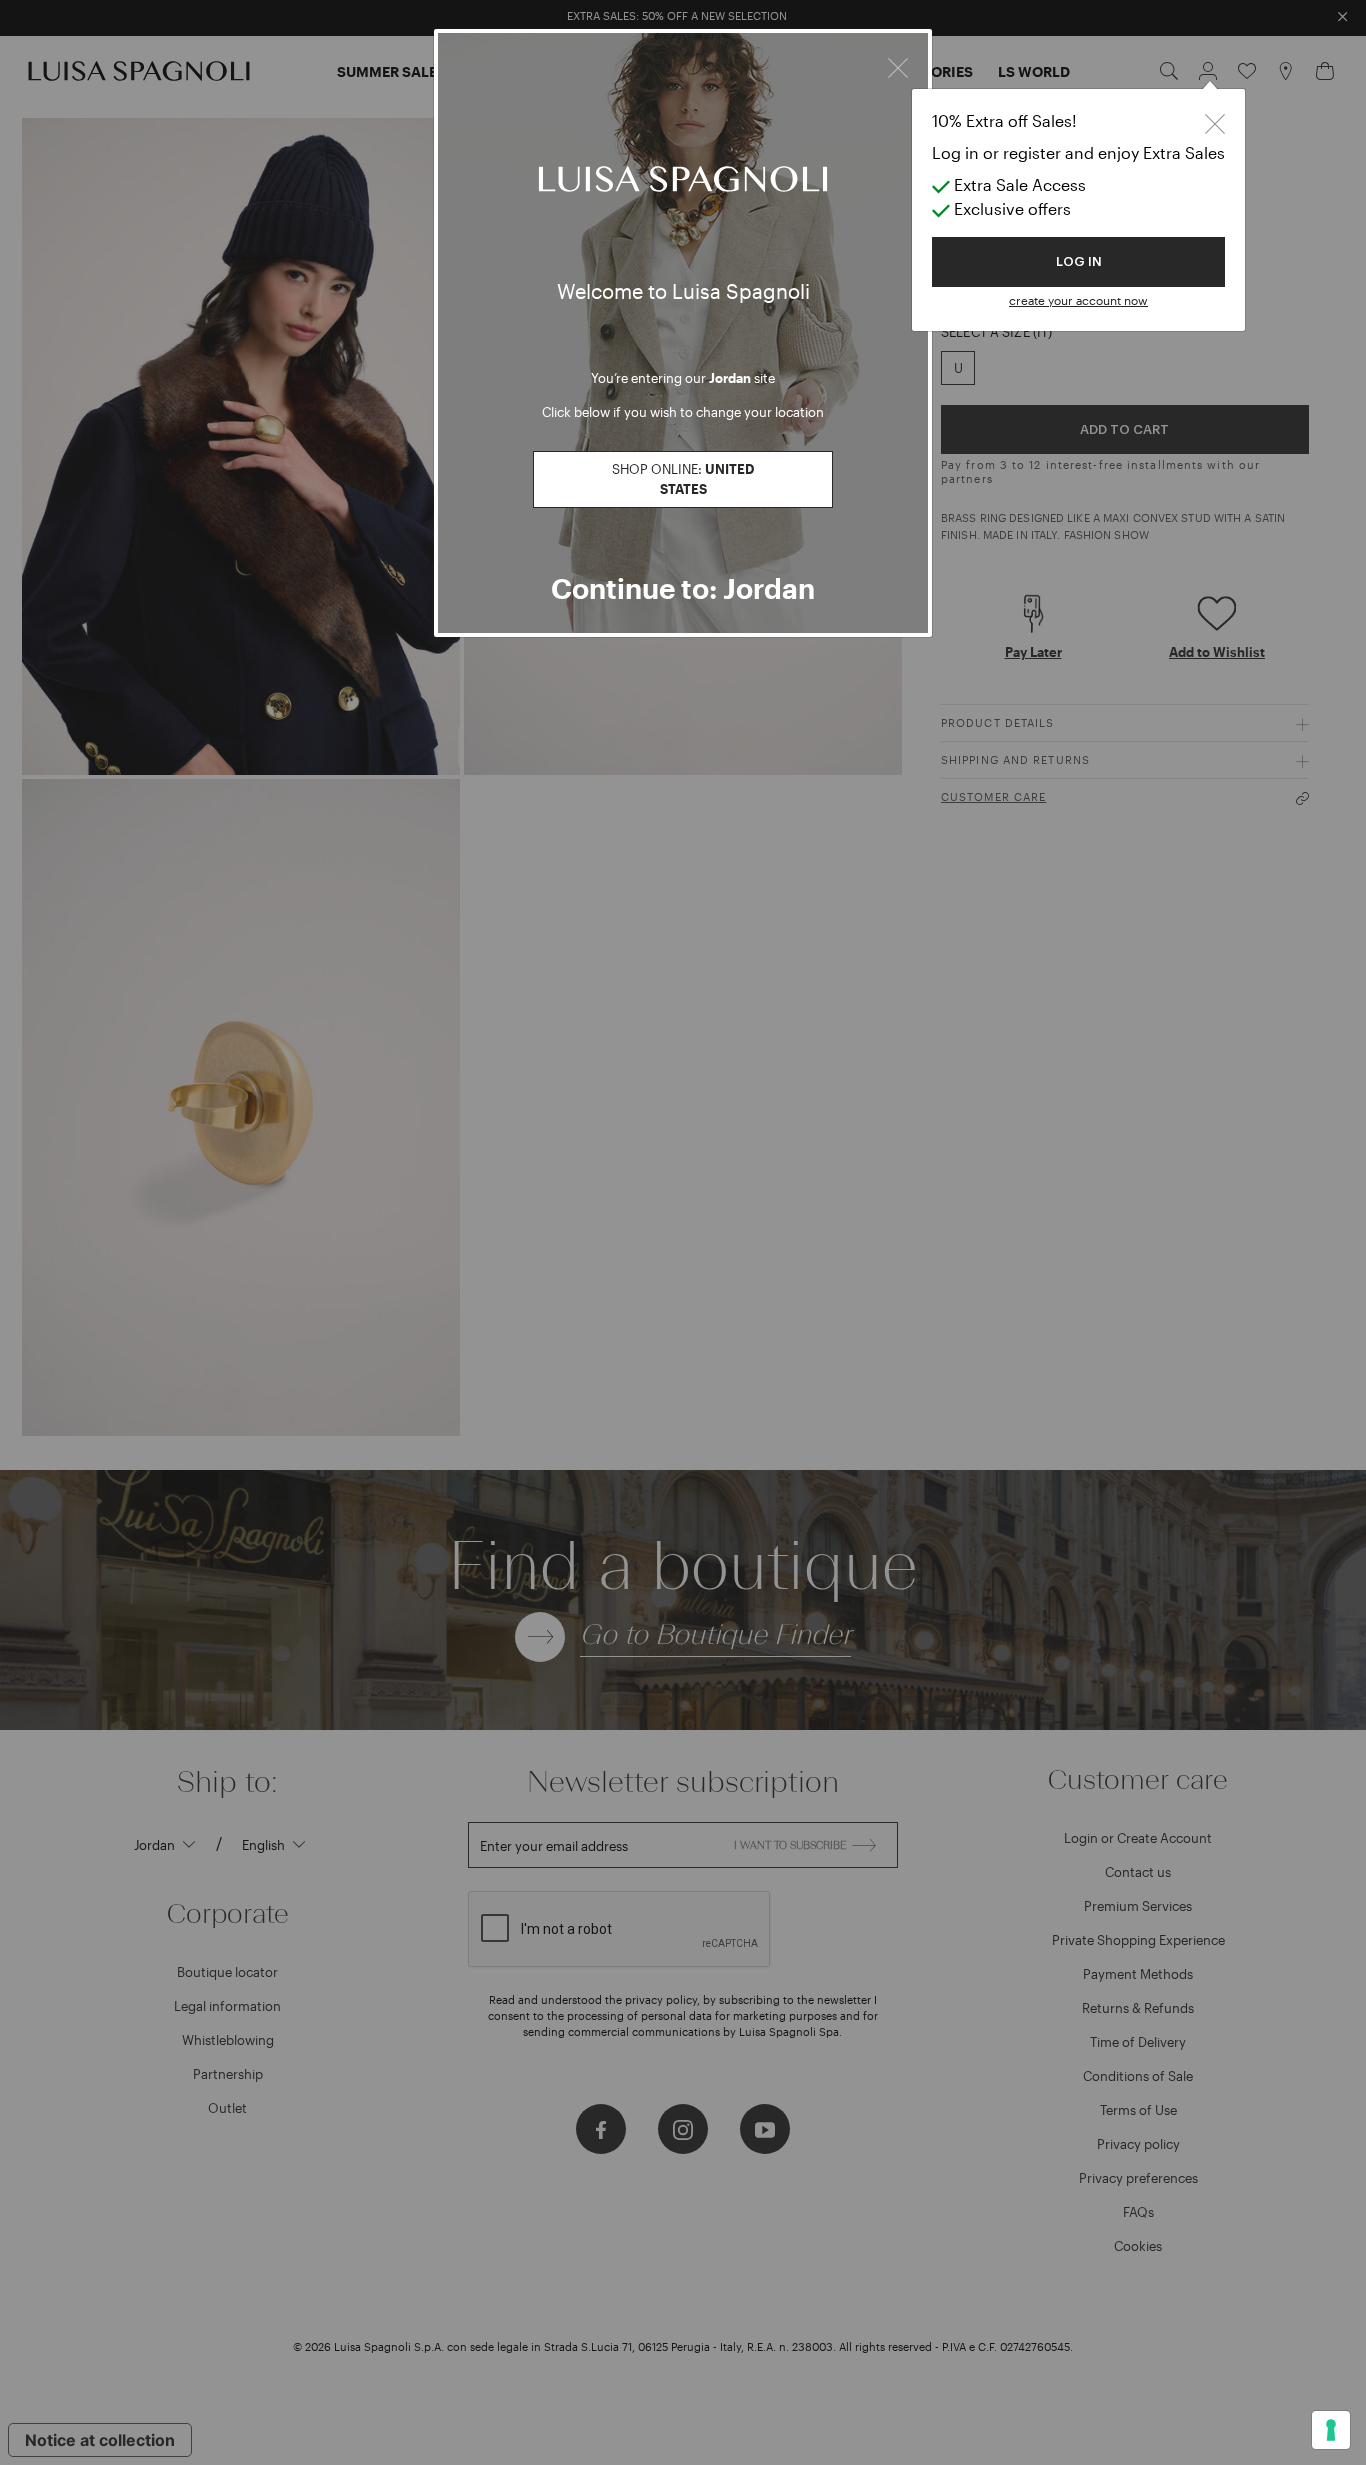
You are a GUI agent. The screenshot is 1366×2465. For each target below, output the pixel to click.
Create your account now (1078, 300)
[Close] (898, 65)
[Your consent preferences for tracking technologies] (1331, 2430)
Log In (1079, 261)
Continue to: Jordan (683, 588)
